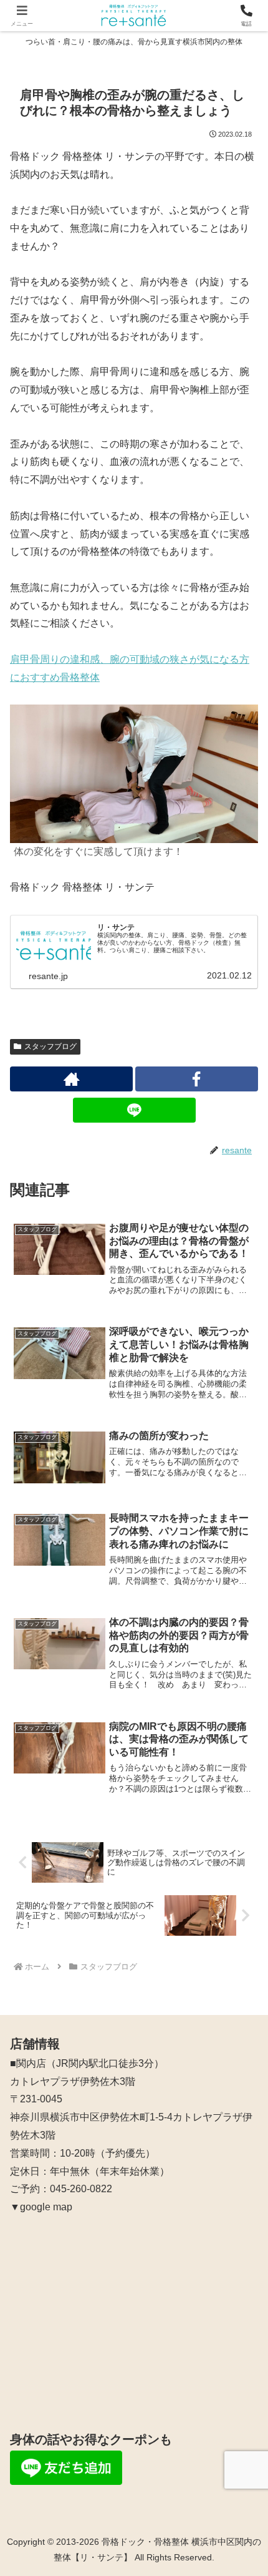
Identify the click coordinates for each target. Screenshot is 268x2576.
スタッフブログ (50, 1046)
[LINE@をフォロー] (134, 1110)
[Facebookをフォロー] (197, 1079)
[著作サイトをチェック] (71, 1079)
